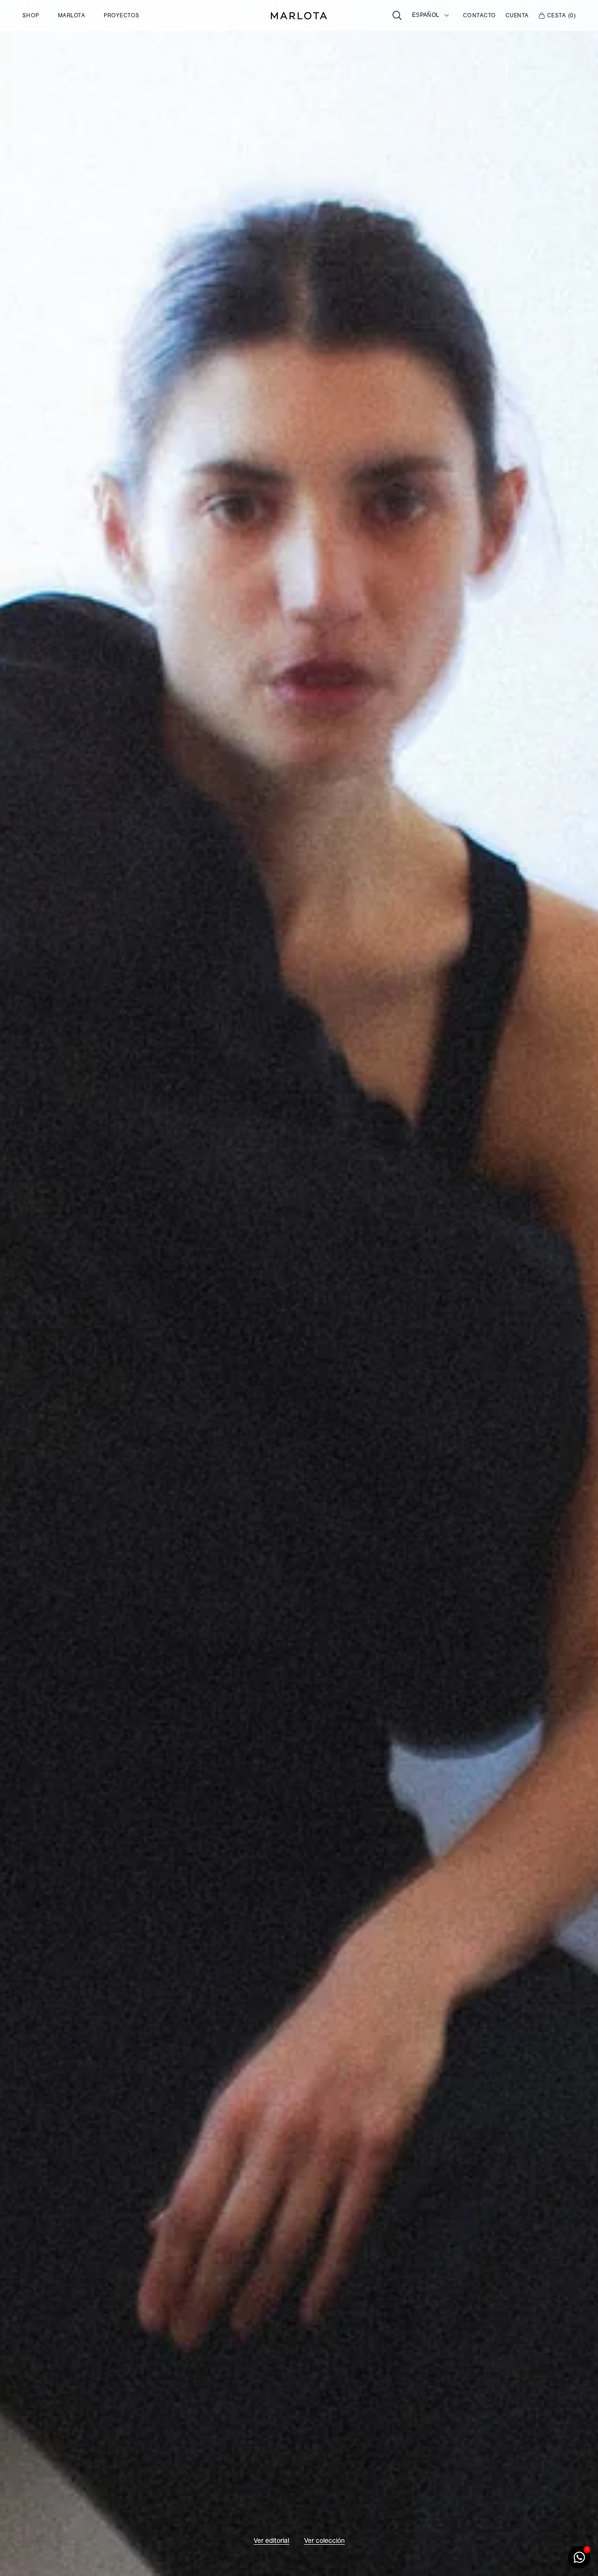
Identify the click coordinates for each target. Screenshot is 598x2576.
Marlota (71, 15)
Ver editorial (271, 2540)
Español (426, 15)
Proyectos (121, 15)
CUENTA (517, 15)
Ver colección (324, 2540)
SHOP (31, 15)
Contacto (480, 15)
